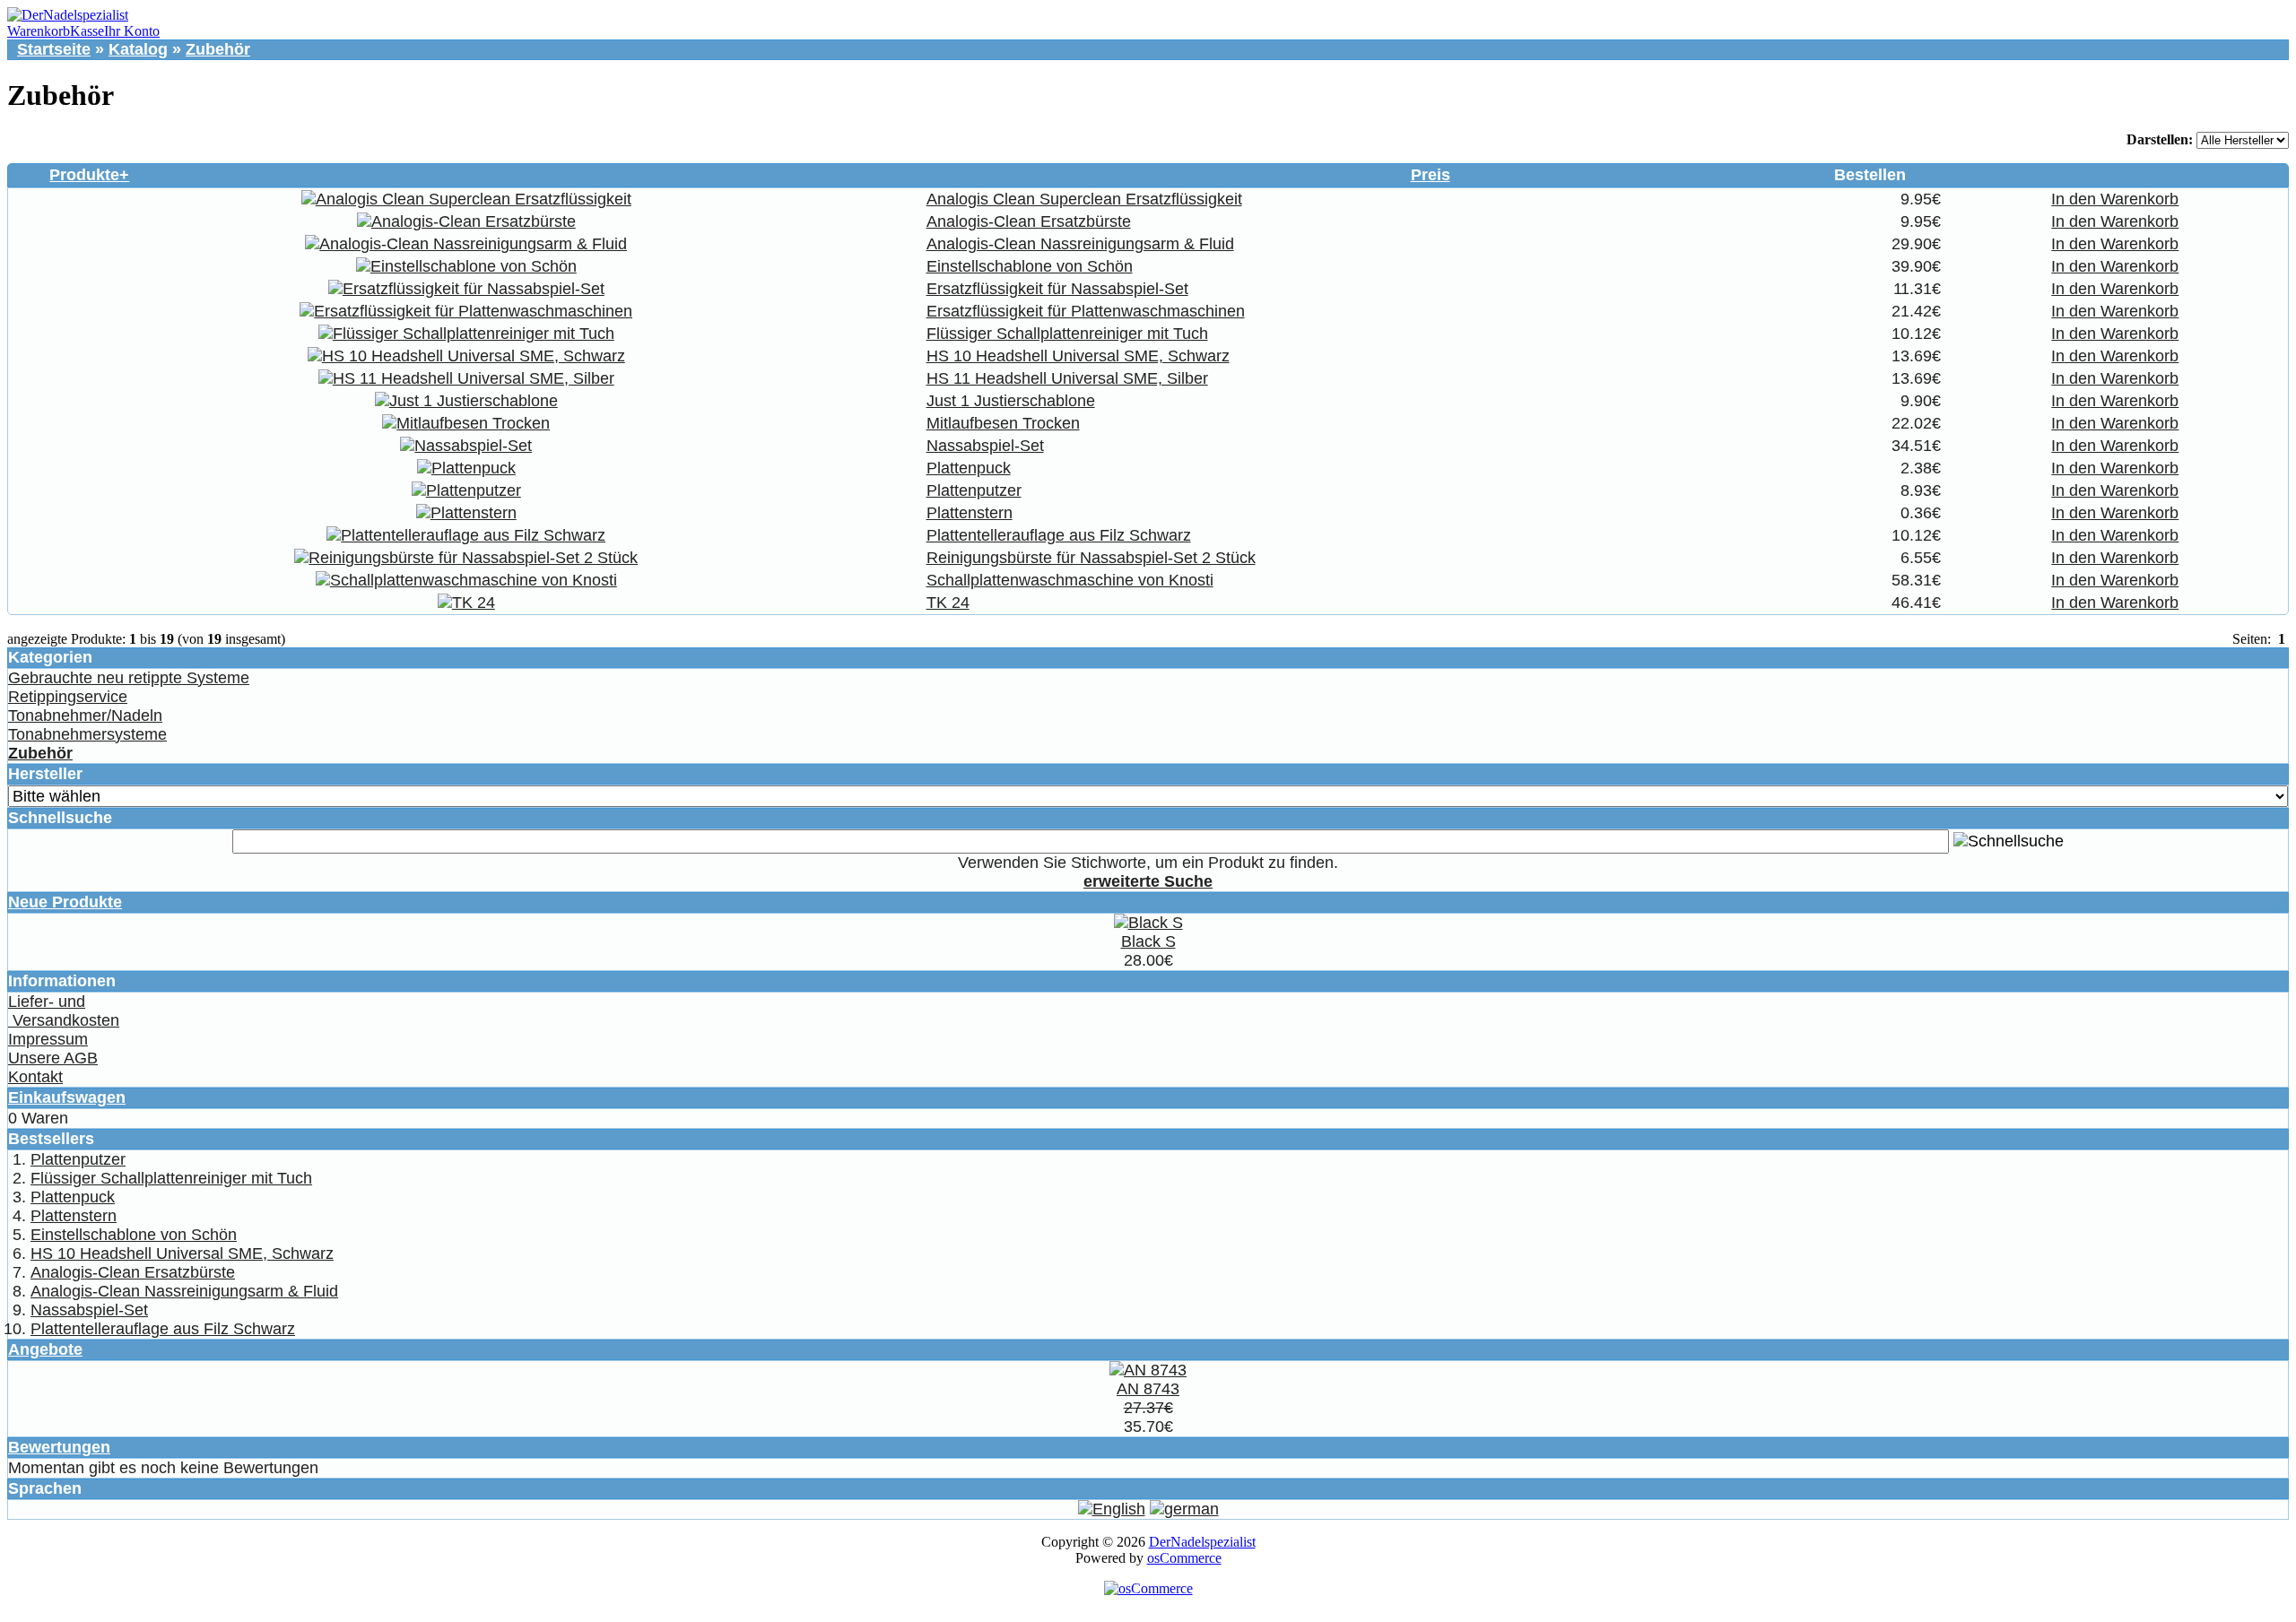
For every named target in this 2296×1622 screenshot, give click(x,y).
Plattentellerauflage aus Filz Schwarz (1059, 535)
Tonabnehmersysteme (87, 734)
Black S (1148, 941)
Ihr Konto (132, 31)
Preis (1431, 175)
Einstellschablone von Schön (1030, 266)
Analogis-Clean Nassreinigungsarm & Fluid (1080, 244)
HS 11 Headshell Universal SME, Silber (1067, 378)
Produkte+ (89, 175)
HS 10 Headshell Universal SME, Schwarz (1078, 356)
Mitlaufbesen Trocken (1003, 423)
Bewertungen (59, 1447)
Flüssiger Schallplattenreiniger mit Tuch (1067, 334)
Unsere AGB (53, 1058)
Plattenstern (970, 513)
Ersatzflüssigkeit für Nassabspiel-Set (1057, 289)
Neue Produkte (65, 902)
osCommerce (1184, 1558)
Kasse (87, 31)
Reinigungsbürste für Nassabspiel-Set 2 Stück (1091, 558)
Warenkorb (39, 31)
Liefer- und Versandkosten (64, 1011)
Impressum (48, 1039)
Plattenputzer (974, 490)
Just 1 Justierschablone (1011, 401)
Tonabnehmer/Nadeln (85, 716)
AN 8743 (1148, 1389)
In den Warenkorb (2115, 199)
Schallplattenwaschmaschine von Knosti (1070, 580)
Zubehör (218, 49)
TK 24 (948, 603)
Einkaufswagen (67, 1097)
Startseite (54, 49)
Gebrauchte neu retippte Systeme (129, 678)
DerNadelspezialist (1202, 1542)
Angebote (45, 1349)
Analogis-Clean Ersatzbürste (1029, 221)
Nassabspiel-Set (985, 446)
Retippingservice (68, 697)
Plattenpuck (969, 468)
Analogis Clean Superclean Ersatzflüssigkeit (1084, 199)
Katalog (138, 49)
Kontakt (35, 1077)
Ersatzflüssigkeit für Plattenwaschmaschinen (1086, 311)
